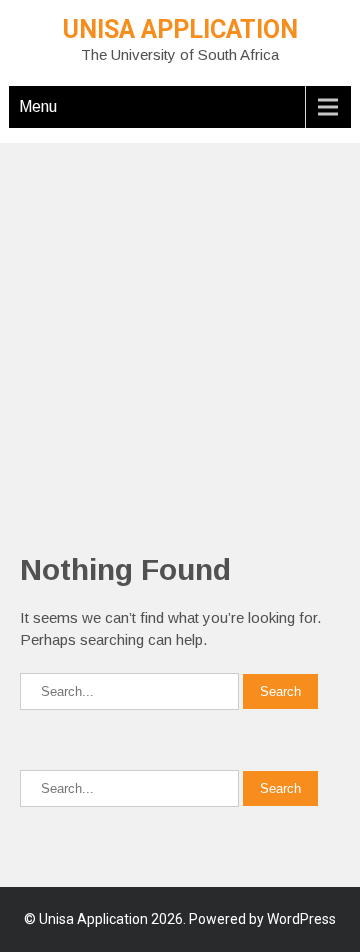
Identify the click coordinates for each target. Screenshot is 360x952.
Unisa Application (180, 29)
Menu (38, 106)
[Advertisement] (180, 323)
